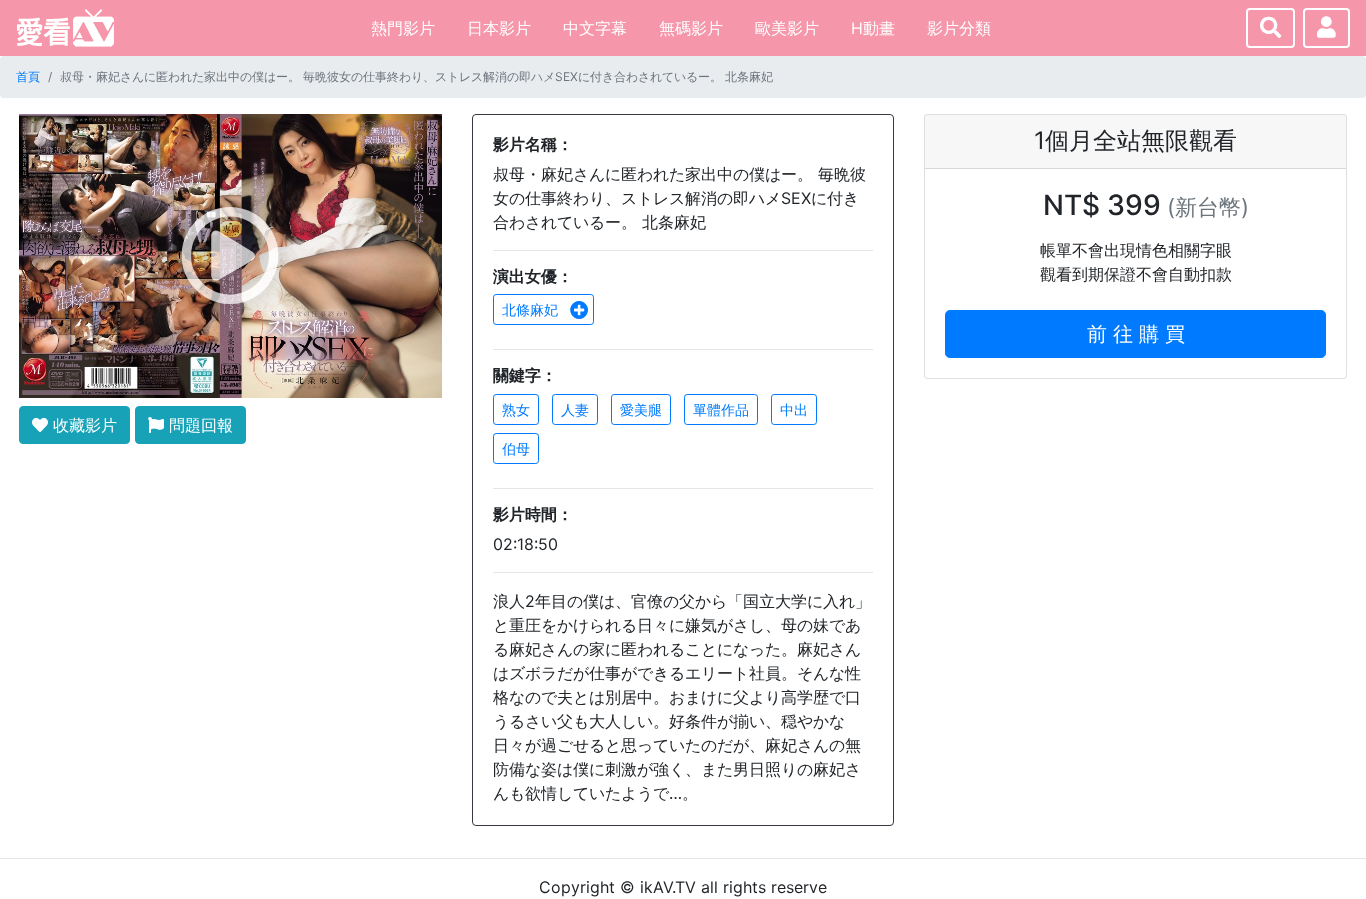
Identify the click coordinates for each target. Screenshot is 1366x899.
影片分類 (959, 28)
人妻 (575, 409)
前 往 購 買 (1136, 334)
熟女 (516, 409)
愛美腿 (641, 409)
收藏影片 (82, 425)
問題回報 (198, 425)
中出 (794, 409)
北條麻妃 (532, 309)
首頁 (28, 76)
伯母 (516, 448)
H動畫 (873, 28)
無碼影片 (691, 28)
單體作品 (721, 409)
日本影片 (499, 28)
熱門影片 (403, 28)
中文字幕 (595, 28)
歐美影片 (787, 28)
